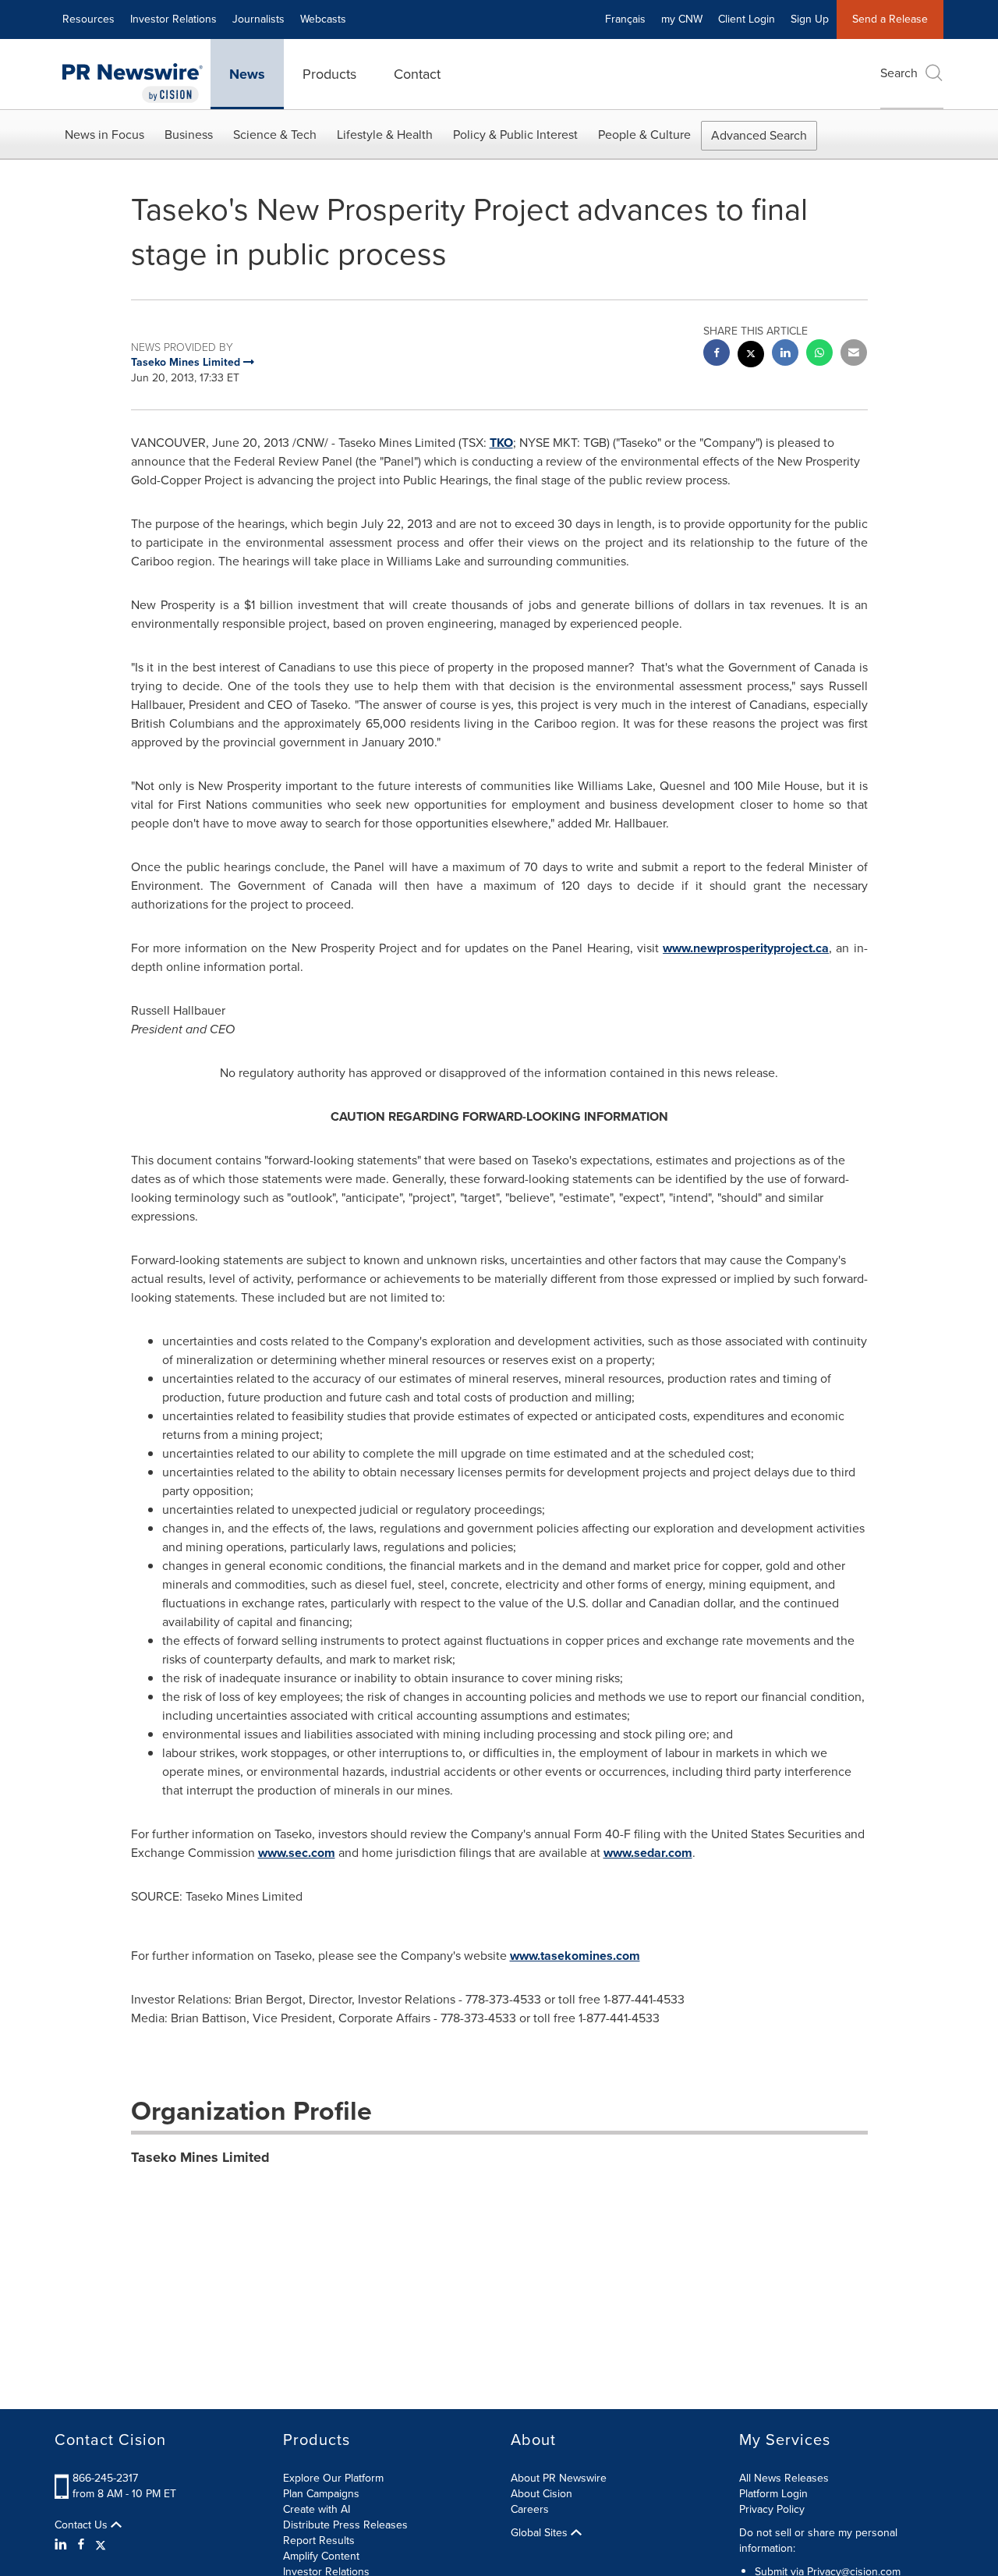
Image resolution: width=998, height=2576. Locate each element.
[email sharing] (854, 354)
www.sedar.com (648, 1853)
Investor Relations (173, 19)
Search (899, 73)
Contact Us (83, 2525)
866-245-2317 (105, 2478)
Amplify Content (321, 2556)
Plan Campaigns (321, 2494)
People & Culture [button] (644, 135)
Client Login (747, 19)
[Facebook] (81, 2545)
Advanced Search (759, 135)
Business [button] (189, 135)
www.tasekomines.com (575, 1956)
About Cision (541, 2494)
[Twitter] (101, 2545)
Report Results (319, 2541)
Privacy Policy (772, 2509)
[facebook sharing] (717, 354)
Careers (530, 2509)
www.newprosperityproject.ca (746, 948)
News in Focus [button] (104, 135)
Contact (417, 74)
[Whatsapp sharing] (819, 354)
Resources (88, 19)
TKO (501, 443)
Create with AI (317, 2509)
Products (329, 74)
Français (625, 19)
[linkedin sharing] (785, 354)
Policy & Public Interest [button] (515, 135)
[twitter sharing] (751, 356)
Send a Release (890, 19)
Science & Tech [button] (275, 135)
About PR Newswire (559, 2478)
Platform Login (773, 2494)
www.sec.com (297, 1853)
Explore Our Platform (333, 2478)
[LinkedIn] (63, 2545)
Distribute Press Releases (345, 2525)
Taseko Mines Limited (200, 2157)
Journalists (258, 19)
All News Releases (784, 2478)
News (247, 74)
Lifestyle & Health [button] (385, 135)
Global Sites (541, 2533)
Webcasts (323, 19)
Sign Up (810, 19)
